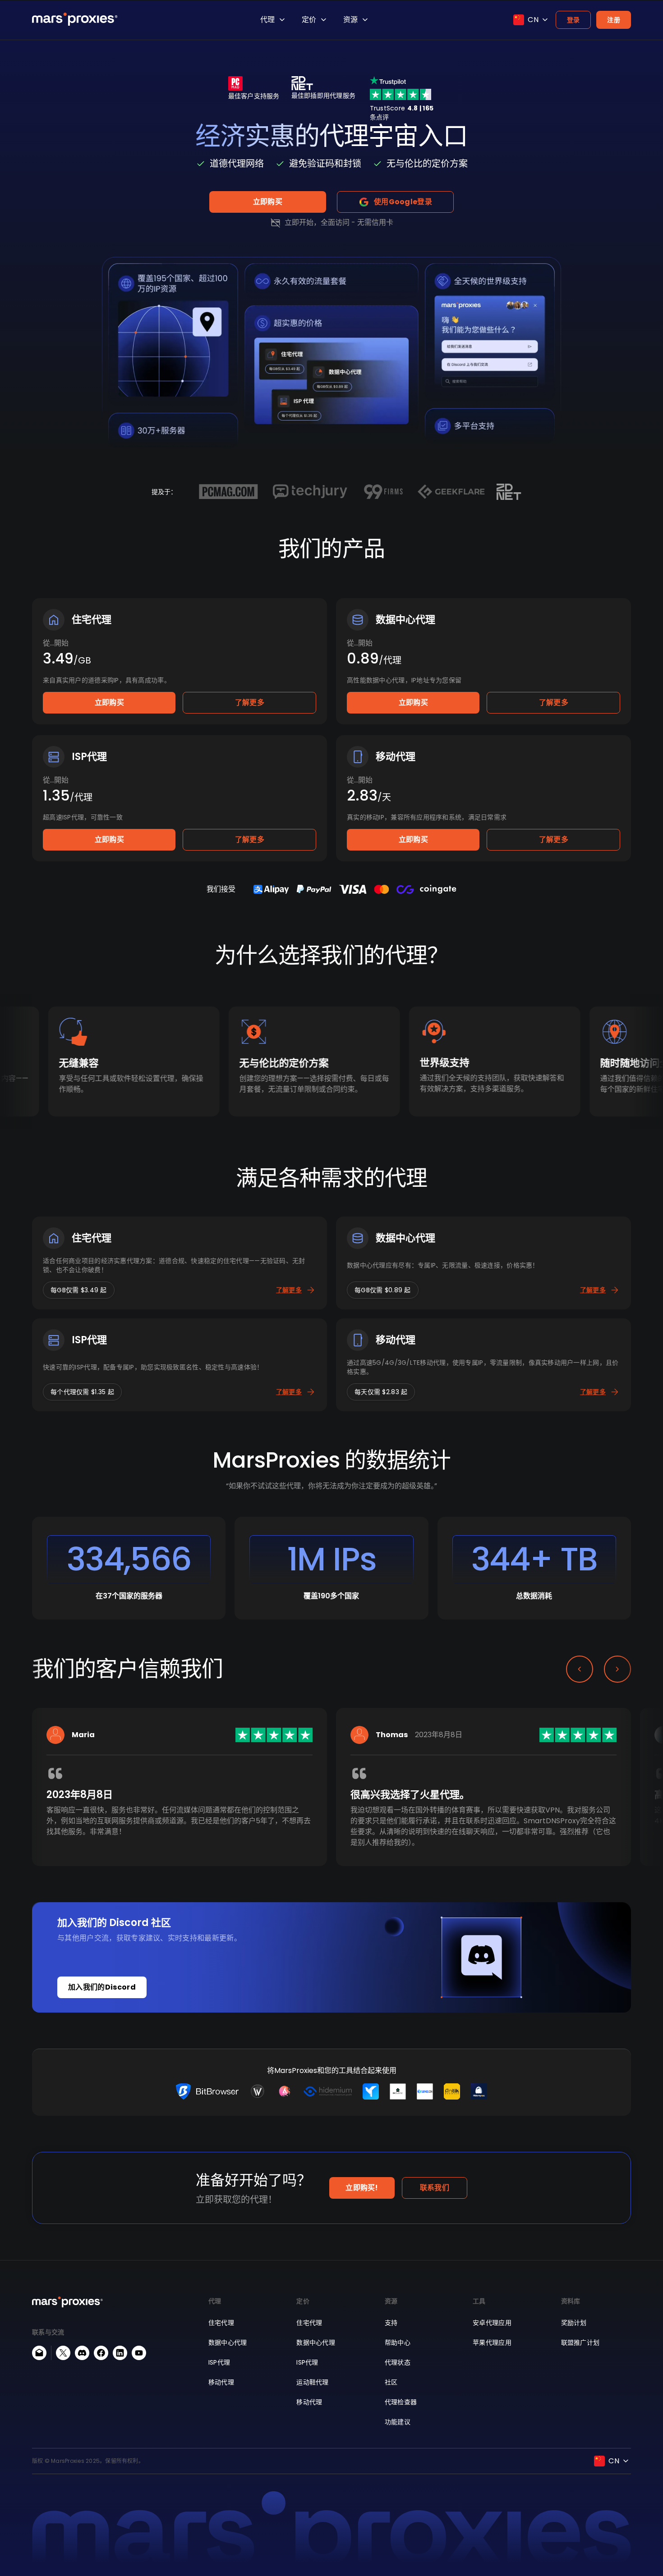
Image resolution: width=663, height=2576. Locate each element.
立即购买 (268, 202)
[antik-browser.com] (452, 2091)
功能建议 (398, 2422)
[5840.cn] (425, 2091)
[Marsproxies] (75, 19)
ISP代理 (219, 2362)
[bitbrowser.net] (207, 2091)
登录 (573, 20)
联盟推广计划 (580, 2343)
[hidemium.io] (327, 2091)
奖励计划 (574, 2323)
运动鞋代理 (312, 2382)
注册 (614, 20)
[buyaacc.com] (285, 2091)
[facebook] (101, 2353)
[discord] (82, 2353)
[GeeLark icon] (371, 2091)
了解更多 (250, 702)
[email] (39, 2353)
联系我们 (435, 2188)
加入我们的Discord (102, 1987)
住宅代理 (221, 2323)
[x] (63, 2353)
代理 (267, 20)
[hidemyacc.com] (479, 2091)
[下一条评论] (617, 1669)
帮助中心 (398, 2343)
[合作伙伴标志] (228, 492)
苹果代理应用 (492, 2343)
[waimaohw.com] (258, 2091)
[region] (331, 1801)
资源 (350, 20)
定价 (309, 20)
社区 (391, 2382)
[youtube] (139, 2353)
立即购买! (362, 2188)
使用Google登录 (403, 202)
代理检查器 (401, 2402)
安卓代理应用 (492, 2323)
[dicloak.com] (398, 2091)
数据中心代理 (228, 2343)
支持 (391, 2323)
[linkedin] (120, 2353)
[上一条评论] (580, 1669)
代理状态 (398, 2362)
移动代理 (221, 2382)
